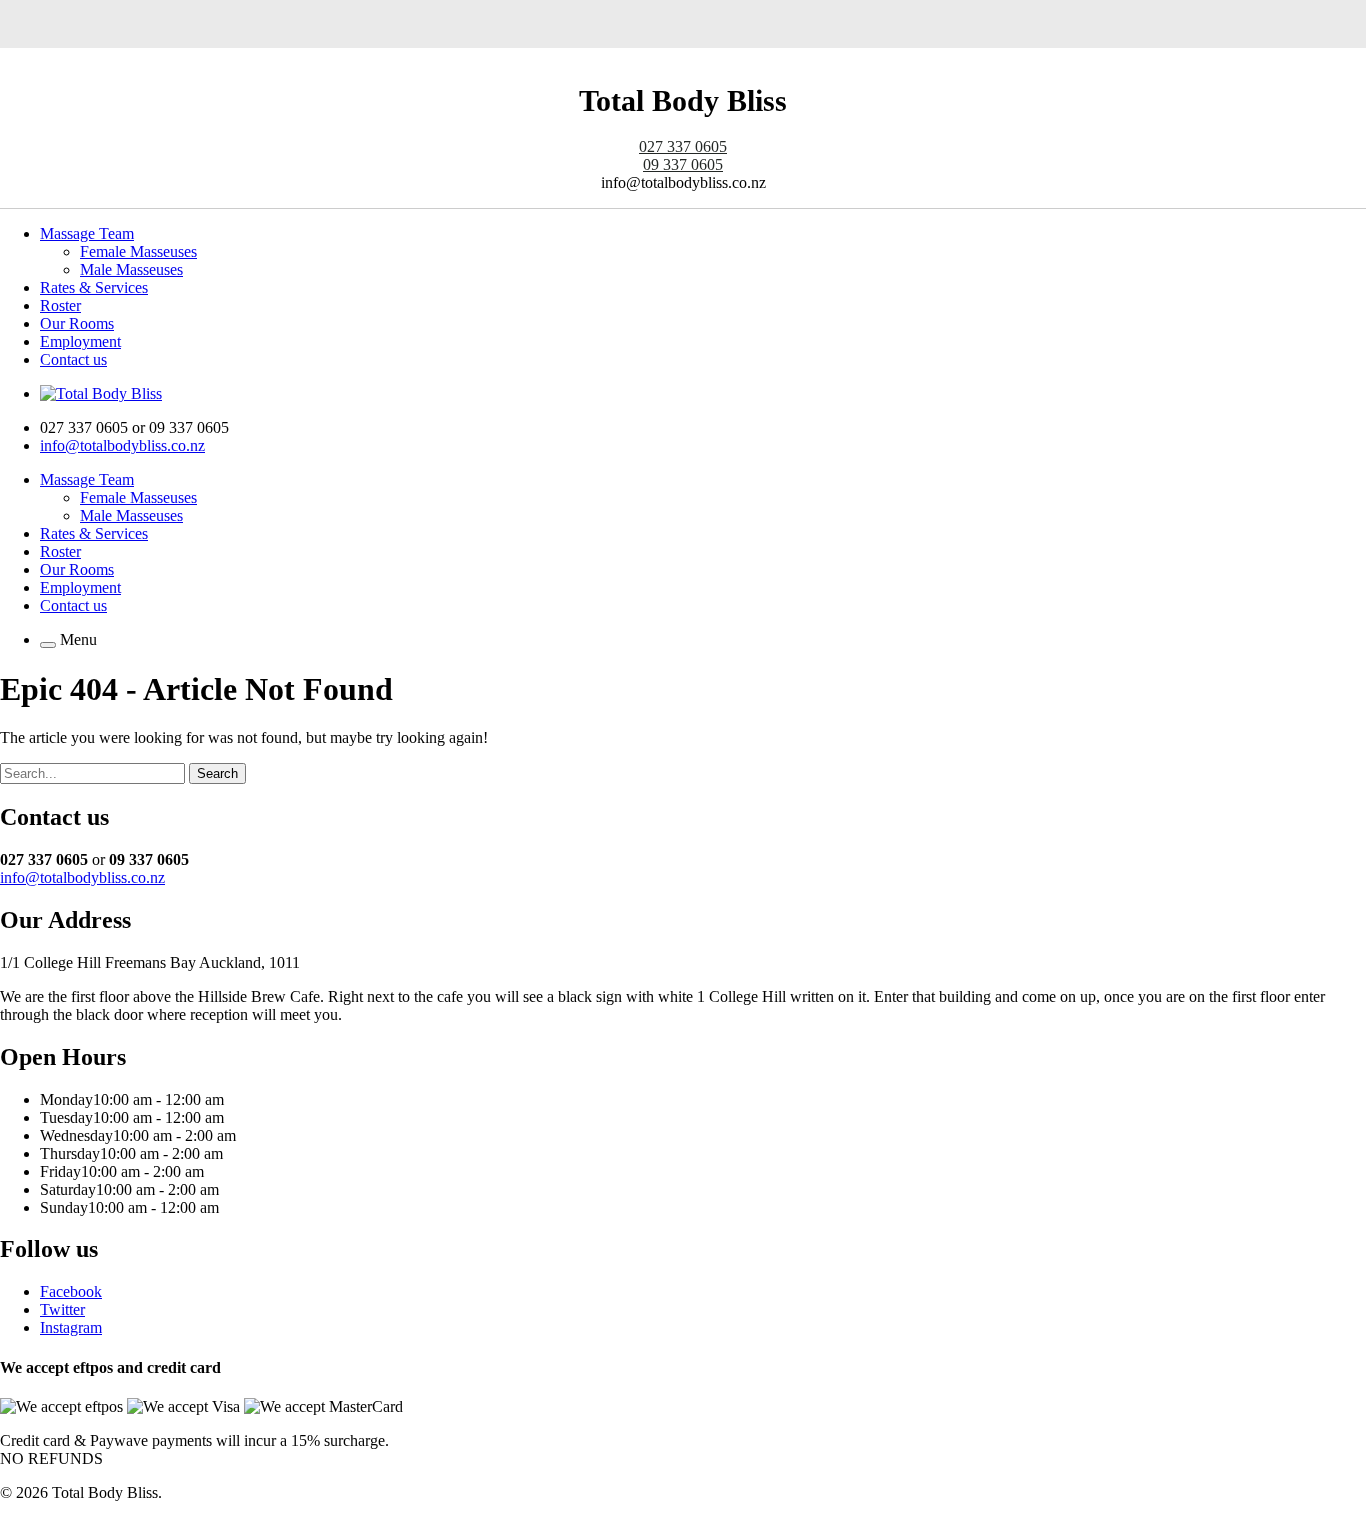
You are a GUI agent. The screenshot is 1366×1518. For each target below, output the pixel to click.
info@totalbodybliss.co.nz (122, 445)
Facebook (71, 1291)
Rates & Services (94, 287)
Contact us (73, 359)
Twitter (62, 1309)
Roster (60, 305)
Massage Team (87, 233)
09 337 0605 (683, 164)
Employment (80, 341)
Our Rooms (77, 323)
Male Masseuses (131, 269)
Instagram (71, 1327)
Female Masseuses (138, 251)
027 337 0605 (683, 146)
